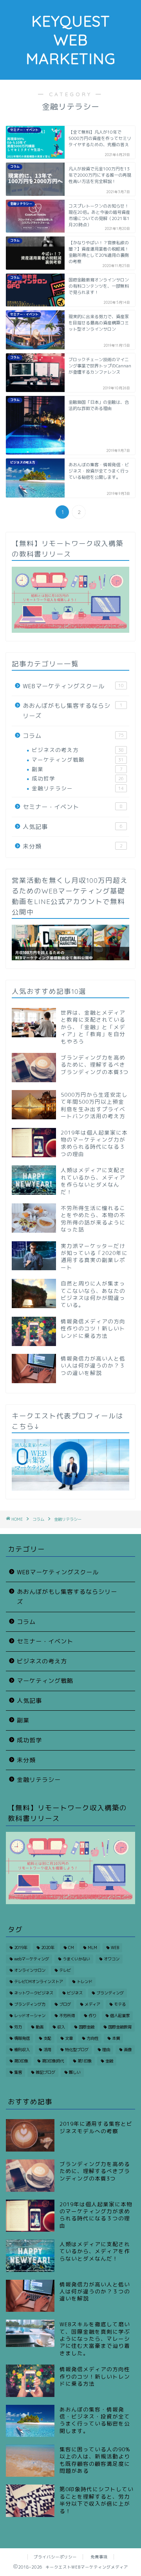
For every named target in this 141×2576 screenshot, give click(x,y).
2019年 (21, 1948)
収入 (61, 2027)
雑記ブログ (45, 2072)
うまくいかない (76, 1959)
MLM (92, 1948)
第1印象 (85, 2061)
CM (71, 1948)
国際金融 (87, 2027)
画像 (128, 2050)
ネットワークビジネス (34, 1993)
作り (92, 2016)
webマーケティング (32, 1959)
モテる (120, 2004)
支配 (47, 2038)
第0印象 (21, 2061)
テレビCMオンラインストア (39, 1982)
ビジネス (75, 1993)
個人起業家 (120, 2016)
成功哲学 (78, 778)
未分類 (73, 846)
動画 (40, 2027)
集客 (18, 2072)
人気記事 (73, 827)
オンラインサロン (30, 1970)
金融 (109, 2061)
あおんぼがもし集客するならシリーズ (73, 711)
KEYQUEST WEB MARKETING (71, 40)
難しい (75, 2072)
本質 (116, 2038)
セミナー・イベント (73, 807)
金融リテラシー (78, 788)
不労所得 (67, 2016)
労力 (18, 2027)
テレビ (65, 1970)
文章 (69, 2038)
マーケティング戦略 (78, 760)
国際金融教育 (120, 2027)
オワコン (112, 1959)
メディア (92, 2004)
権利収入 (22, 2050)
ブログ (65, 2004)
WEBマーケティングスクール (73, 686)
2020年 (48, 1948)
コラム (73, 736)
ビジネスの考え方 (78, 750)
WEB (115, 1948)
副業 (77, 769)
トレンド (85, 1982)
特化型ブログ (77, 2050)
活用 (47, 2050)
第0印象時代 (53, 2061)
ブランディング (110, 1993)
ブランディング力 (30, 2004)
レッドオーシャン (30, 2016)
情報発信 (22, 2038)
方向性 (92, 2038)
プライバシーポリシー (55, 2557)
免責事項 (99, 2557)
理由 (106, 2050)
